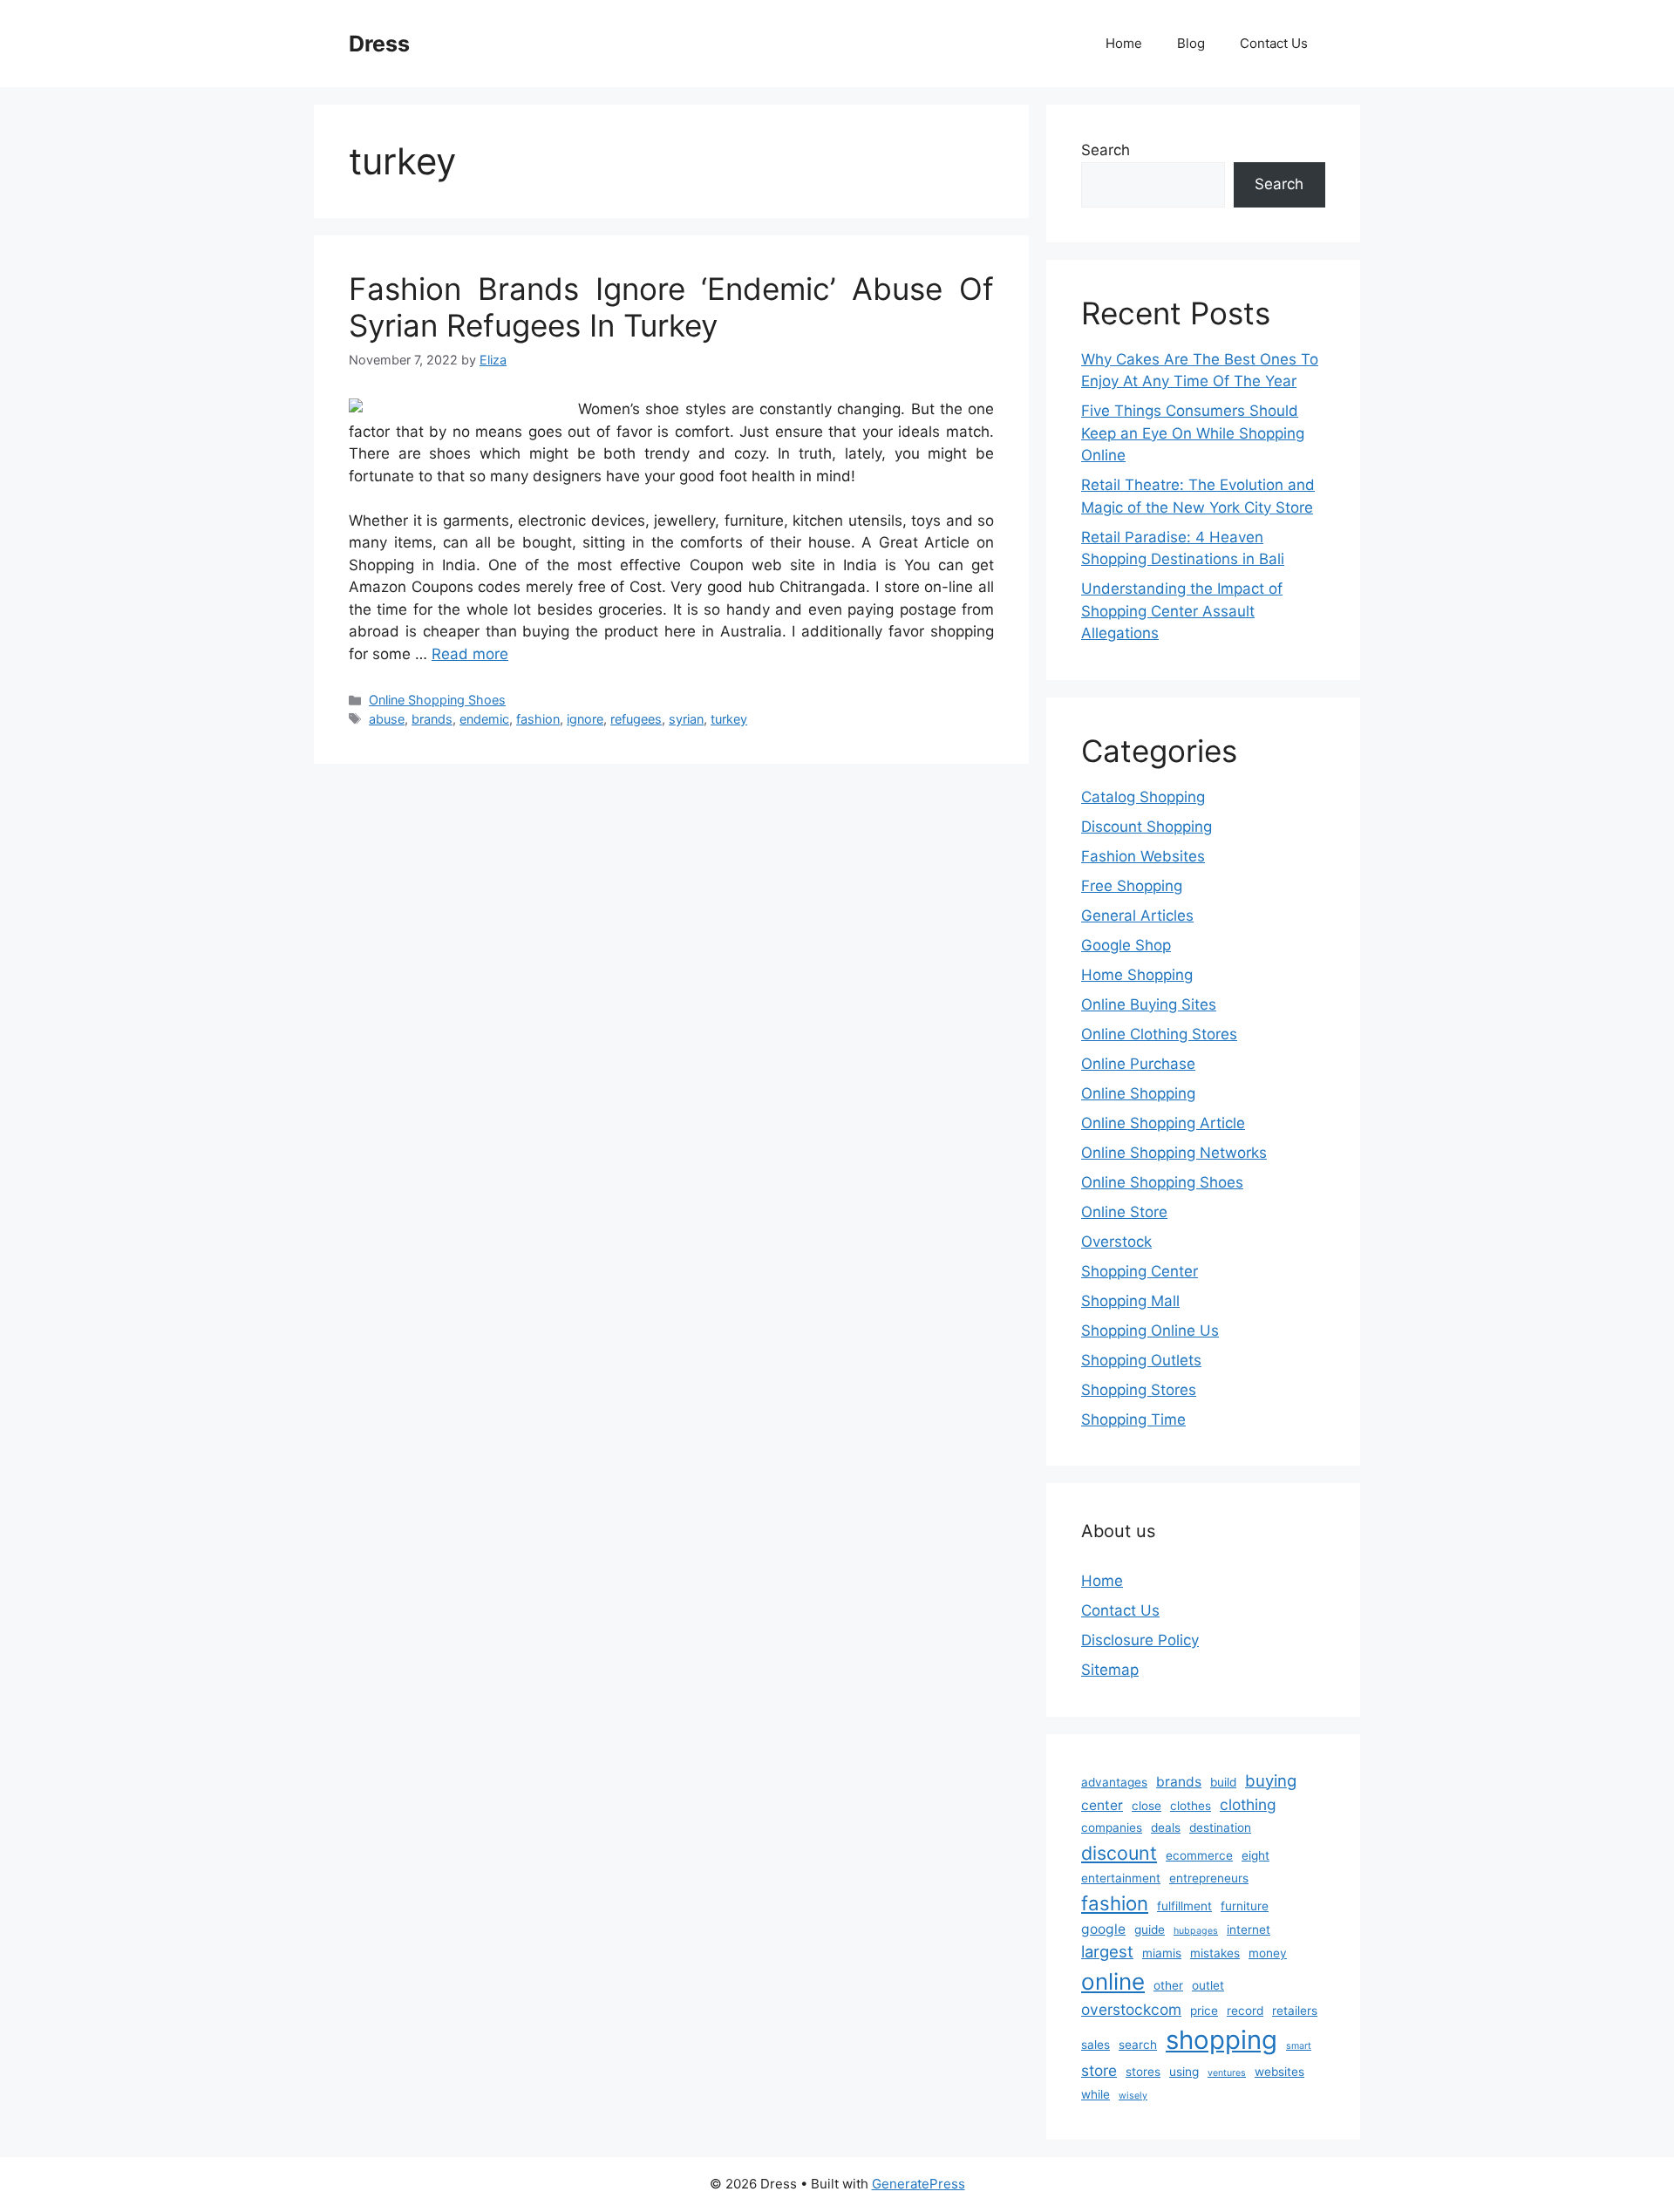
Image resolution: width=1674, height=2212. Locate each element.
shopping (1221, 2040)
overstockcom (1131, 2009)
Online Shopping (1138, 1093)
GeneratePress (919, 2184)
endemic (484, 719)
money (1268, 1953)
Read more (470, 654)
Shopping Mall (1130, 1301)
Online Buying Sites (1149, 1004)
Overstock (1116, 1242)
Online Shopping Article (1163, 1123)
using (1184, 2072)
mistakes (1215, 1953)
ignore (585, 719)
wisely (1133, 2096)
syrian (686, 719)
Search (1106, 150)
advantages (1114, 1782)
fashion (538, 719)
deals (1166, 1827)
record (1245, 2011)
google (1103, 1929)
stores (1143, 2072)
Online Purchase (1138, 1064)
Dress (379, 44)
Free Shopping (1132, 886)
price (1204, 2011)
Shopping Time (1133, 1419)
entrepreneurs (1209, 1878)
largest (1107, 1951)
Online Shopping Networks (1174, 1153)
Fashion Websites (1143, 856)
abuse (387, 719)
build (1223, 1782)
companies (1112, 1827)
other (1168, 1985)
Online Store (1124, 1212)
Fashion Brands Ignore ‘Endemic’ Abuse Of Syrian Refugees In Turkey (671, 307)
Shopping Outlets (1141, 1360)
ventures (1227, 2073)
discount (1119, 1853)
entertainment (1121, 1878)
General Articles (1137, 915)
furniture (1245, 1906)
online (1113, 1981)
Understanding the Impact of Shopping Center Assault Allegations (1182, 611)
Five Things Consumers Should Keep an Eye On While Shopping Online (1193, 433)
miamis (1162, 1953)
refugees (636, 719)
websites (1279, 2072)
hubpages (1196, 1931)
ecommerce (1199, 1855)
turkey (729, 719)
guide (1150, 1930)
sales (1096, 2045)
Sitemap (1110, 1670)
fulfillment (1184, 1906)
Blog (1191, 43)
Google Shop (1126, 945)
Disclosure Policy (1140, 1640)
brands (432, 719)
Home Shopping (1137, 975)
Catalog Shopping (1143, 797)
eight (1255, 1855)
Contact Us (1274, 43)
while (1096, 2094)
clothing (1248, 1804)
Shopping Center (1140, 1271)
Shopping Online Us (1150, 1331)
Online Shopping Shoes (437, 700)
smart (1299, 2046)
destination (1220, 1827)
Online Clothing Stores (1159, 1034)
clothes (1191, 1806)
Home (1124, 43)
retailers (1295, 2011)
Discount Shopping (1147, 827)
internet (1249, 1930)
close (1147, 1806)
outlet (1208, 1985)
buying (1271, 1780)
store (1099, 2070)
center (1102, 1805)
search (1138, 2045)
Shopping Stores (1139, 1390)
